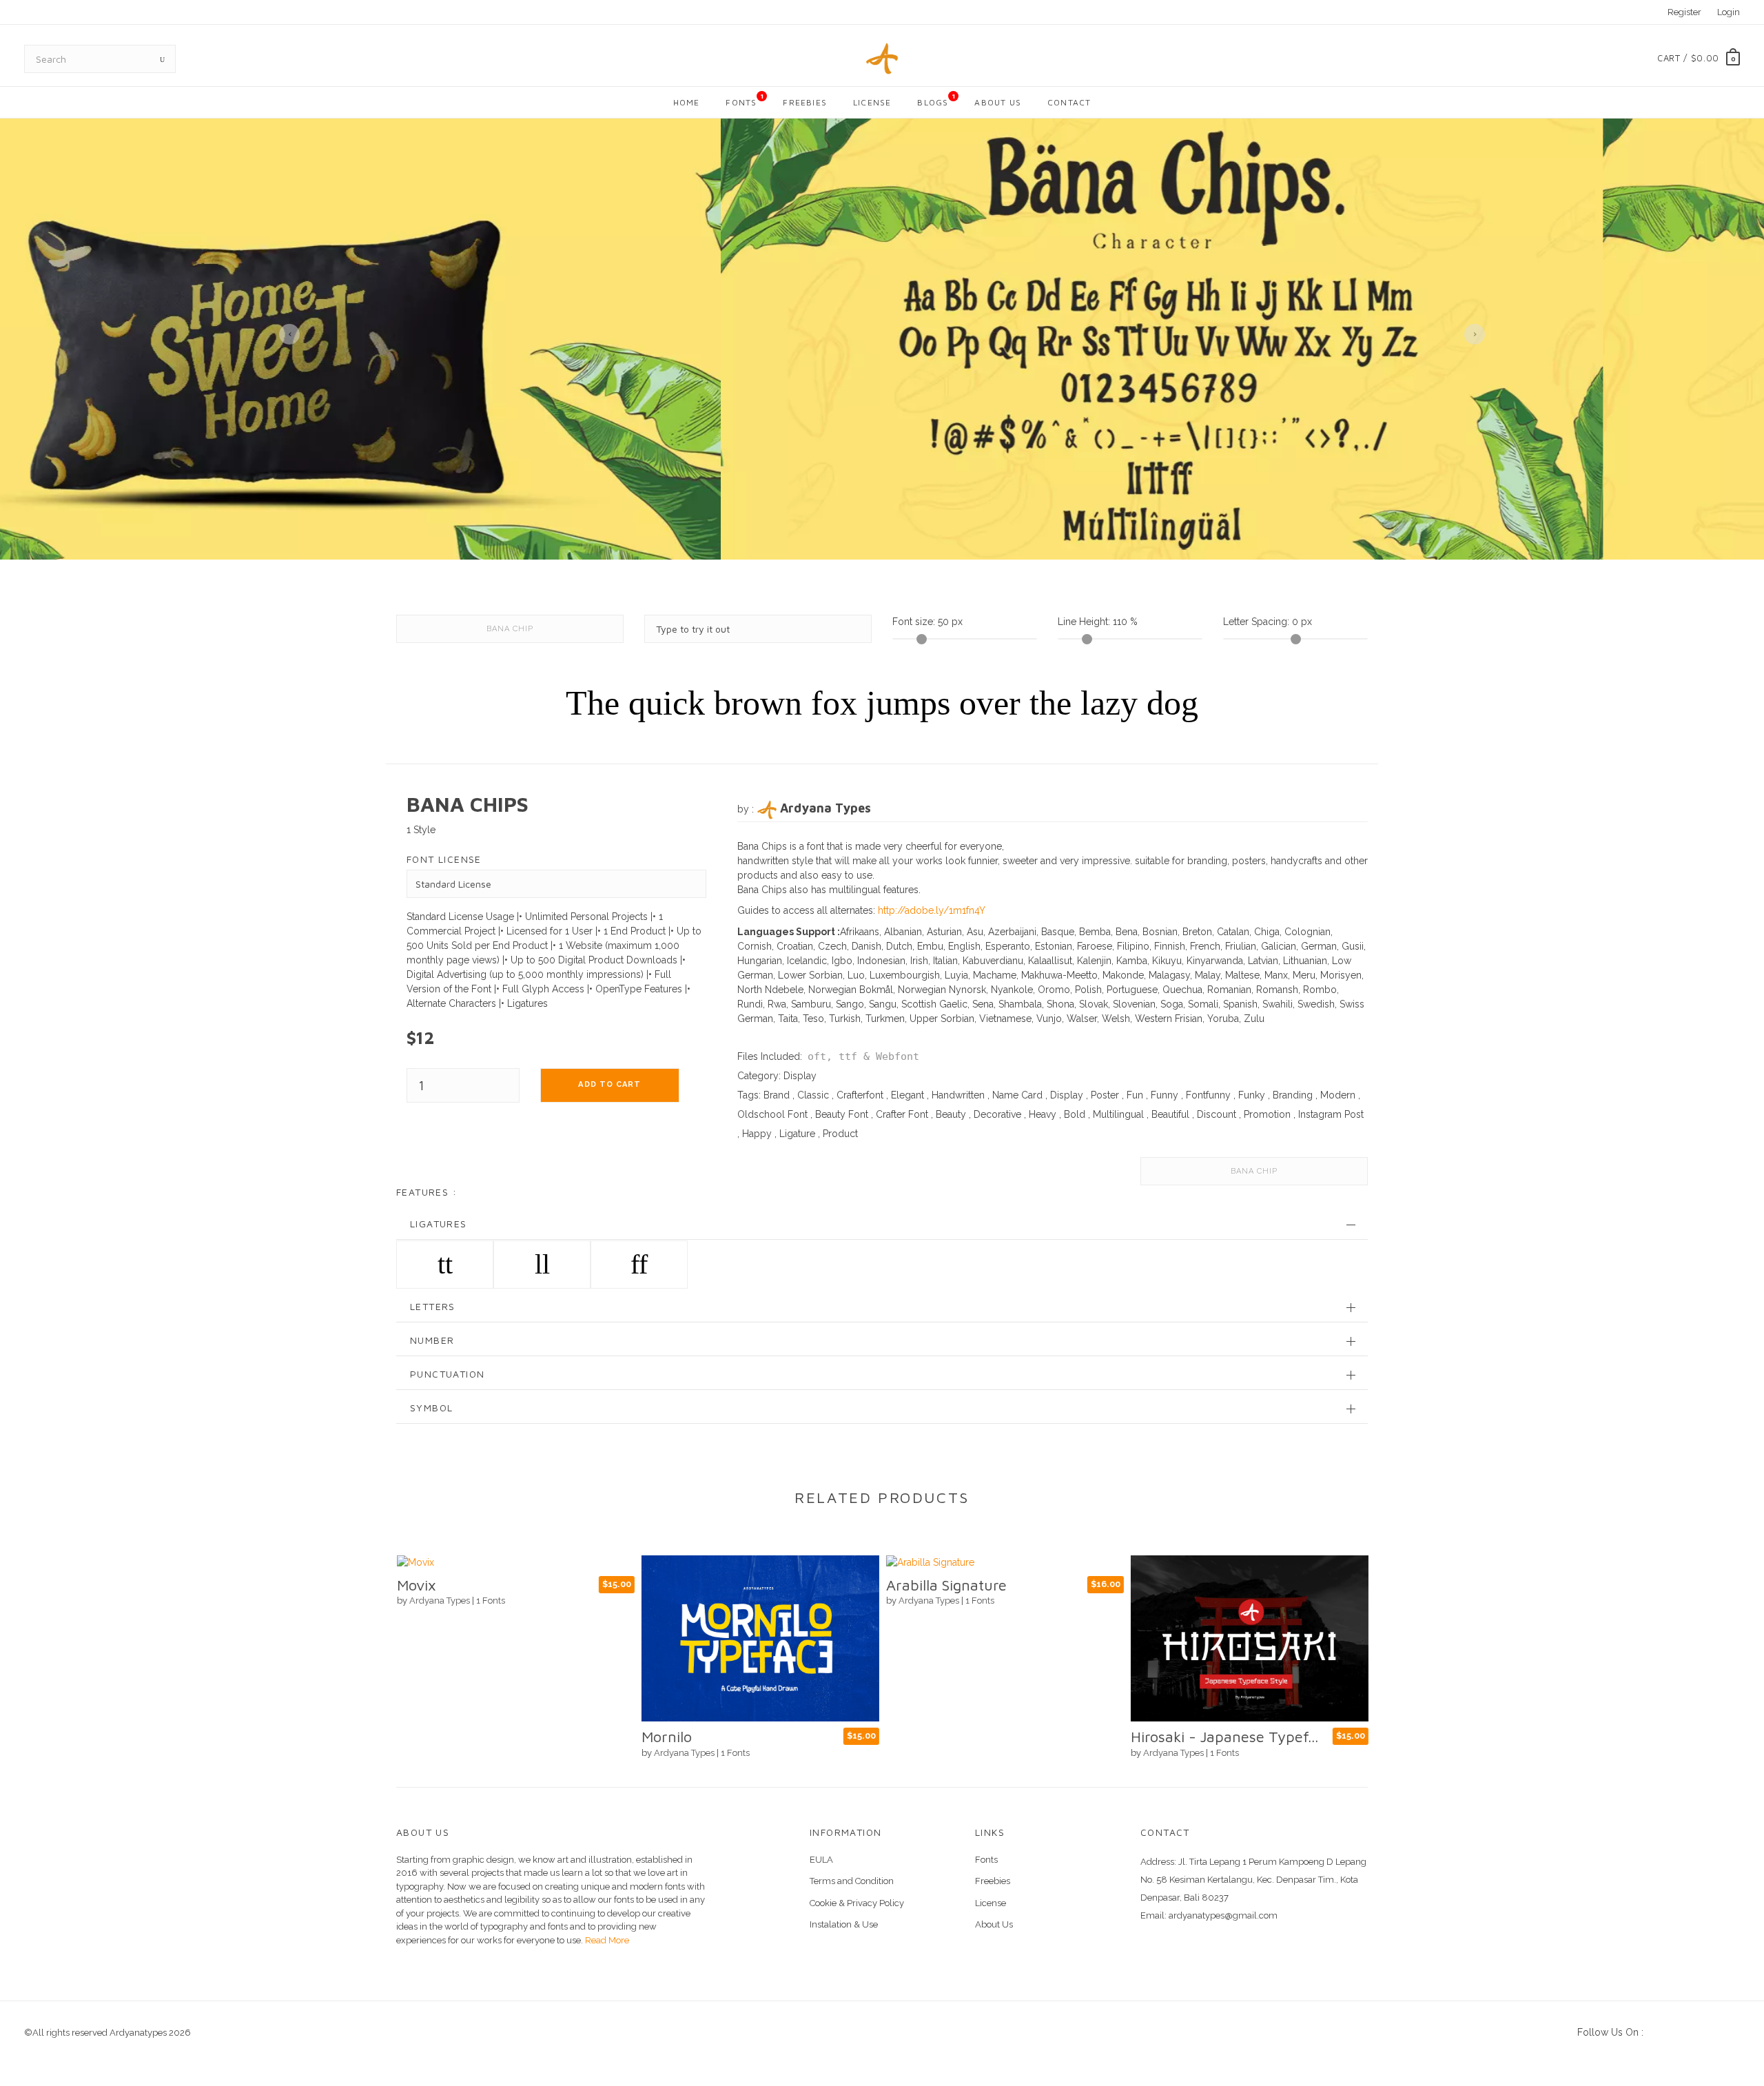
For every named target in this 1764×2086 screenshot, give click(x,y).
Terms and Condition (852, 1881)
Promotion (1267, 1114)
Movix (416, 1585)
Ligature (797, 1134)
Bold (1075, 1114)
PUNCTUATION (447, 1374)
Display (800, 1076)
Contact (1069, 102)
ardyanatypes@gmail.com (1223, 1915)
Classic (813, 1095)
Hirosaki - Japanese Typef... (1224, 1737)
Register (1684, 12)
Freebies (805, 102)
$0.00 (1705, 58)
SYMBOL (431, 1408)
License (872, 102)
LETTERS (433, 1306)
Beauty (951, 1114)
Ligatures (439, 1224)
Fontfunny (1208, 1095)
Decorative (997, 1114)
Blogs (936, 100)
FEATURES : (427, 1192)
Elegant (907, 1095)
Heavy (1043, 1114)
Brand (777, 1095)
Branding (1293, 1095)
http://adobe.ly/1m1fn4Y (932, 910)
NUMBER (432, 1340)
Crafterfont (860, 1095)
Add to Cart (609, 1084)
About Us (998, 102)
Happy (757, 1134)
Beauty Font (842, 1114)
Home (687, 102)
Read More (606, 1940)
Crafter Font (902, 1114)
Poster (1105, 1095)
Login (1729, 12)
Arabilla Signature (946, 1585)
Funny (1165, 1095)
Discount (1217, 1114)
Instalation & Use (844, 1924)
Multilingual (1118, 1114)
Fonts (745, 100)
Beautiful (1170, 1114)
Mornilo (666, 1737)
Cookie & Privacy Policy (857, 1903)
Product (840, 1134)
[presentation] (289, 334)
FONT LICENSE (444, 859)
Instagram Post (1331, 1114)
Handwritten (958, 1095)
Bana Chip (510, 629)
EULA (821, 1860)
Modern (1338, 1095)
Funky (1252, 1095)
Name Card (1017, 1095)
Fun (1135, 1095)
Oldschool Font (772, 1114)
